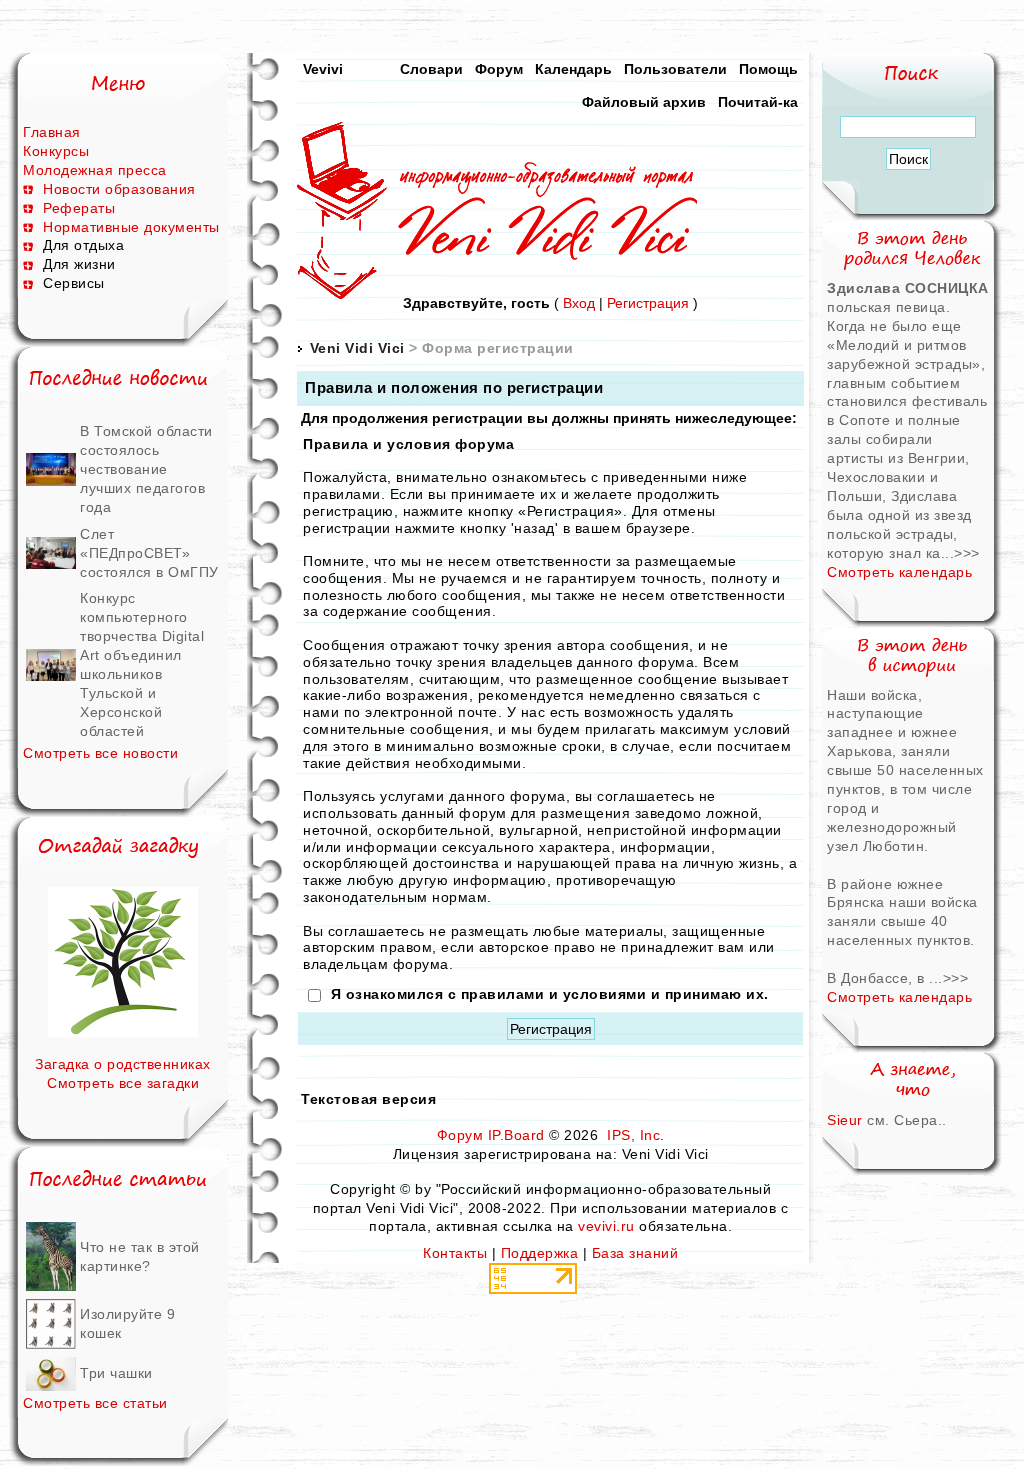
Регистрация (648, 303)
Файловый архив (644, 102)
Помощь (768, 69)
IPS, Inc (633, 1135)
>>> (967, 553)
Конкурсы (56, 151)
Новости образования (119, 189)
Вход (579, 303)
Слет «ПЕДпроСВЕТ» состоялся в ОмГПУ (149, 553)
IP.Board (516, 1135)
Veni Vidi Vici (357, 348)
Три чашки (116, 1373)
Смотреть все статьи (95, 1403)
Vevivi (323, 69)
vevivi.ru (606, 1226)
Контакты (455, 1253)
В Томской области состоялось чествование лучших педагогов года (146, 469)
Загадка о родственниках (123, 1064)
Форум (499, 69)
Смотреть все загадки (123, 1083)
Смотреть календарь (899, 572)
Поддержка (540, 1253)
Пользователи (675, 69)
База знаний (635, 1253)
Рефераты (79, 208)
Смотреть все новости (100, 753)
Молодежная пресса (95, 170)
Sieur (845, 1120)
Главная (52, 132)
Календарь (573, 69)
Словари (431, 69)
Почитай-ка (758, 102)
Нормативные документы (131, 227)
